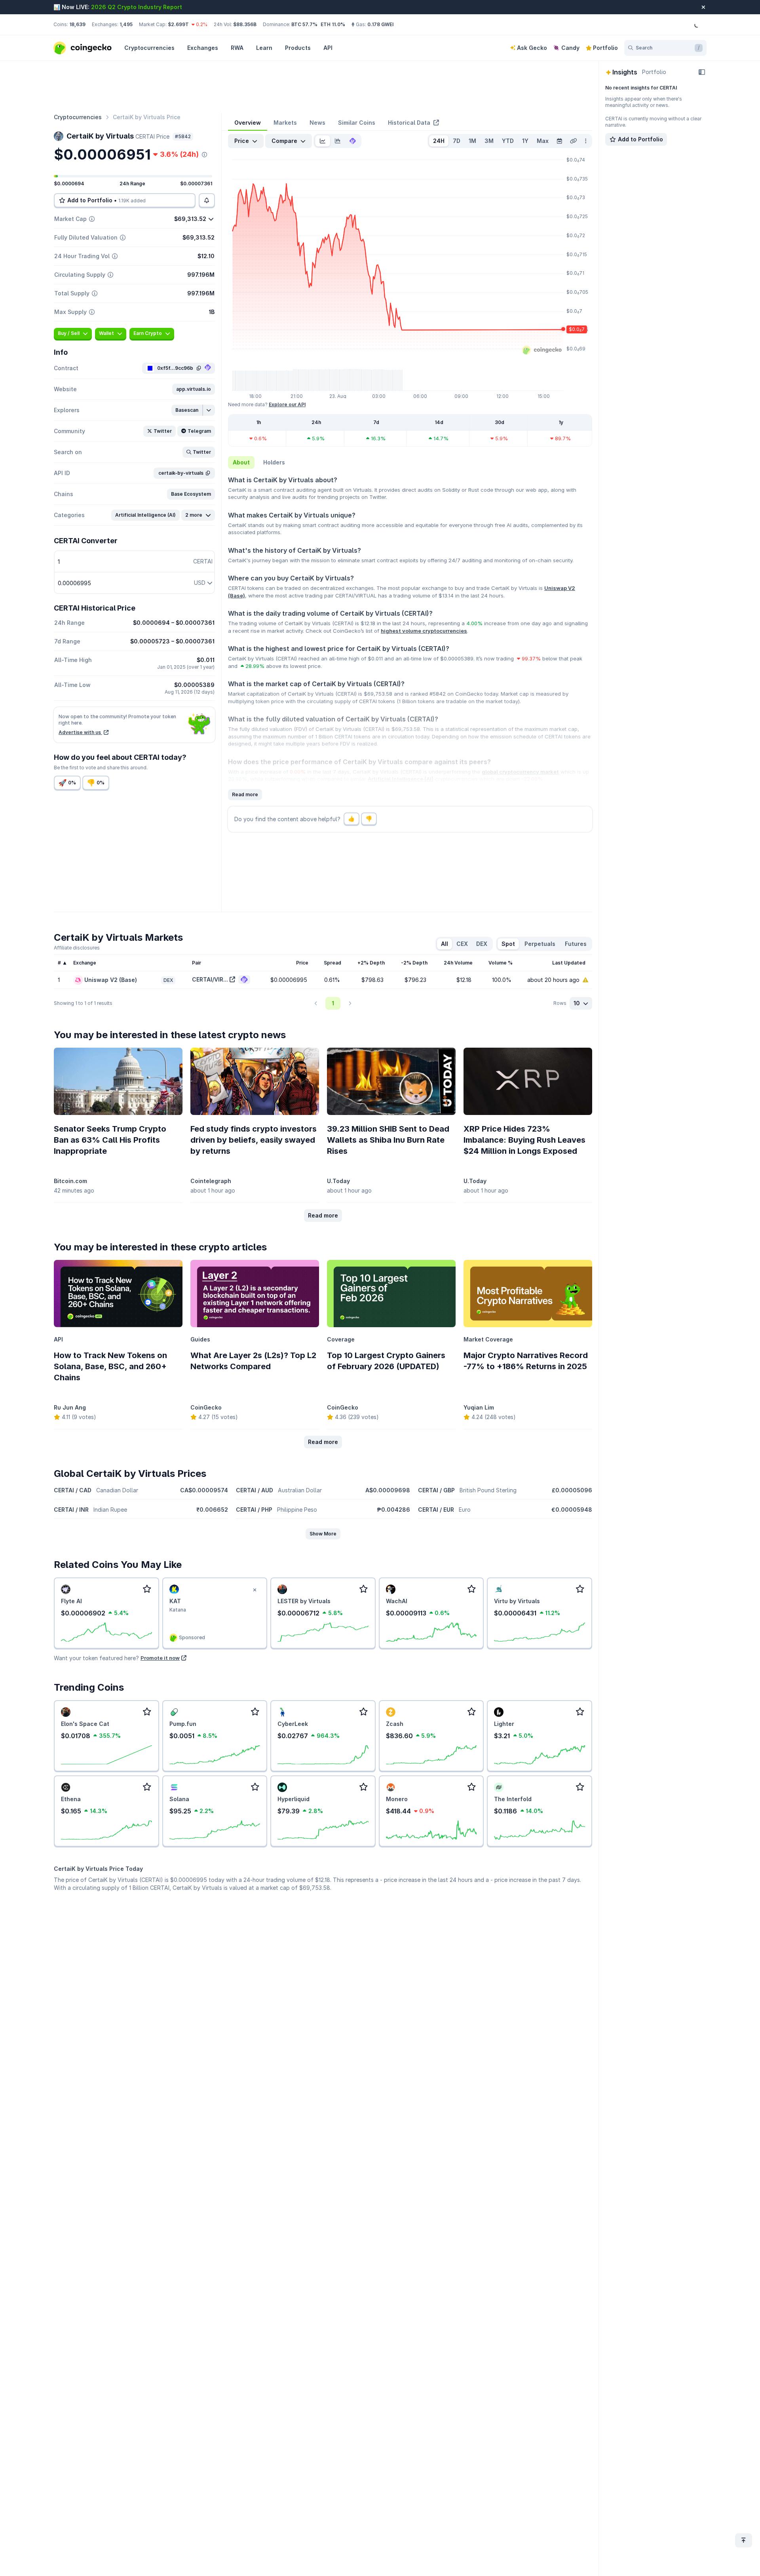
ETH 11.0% (333, 24)
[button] (194, 389)
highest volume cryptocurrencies (424, 631)
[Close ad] (255, 1590)
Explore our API (287, 404)
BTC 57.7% (304, 24)
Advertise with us (80, 732)
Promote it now (160, 1658)
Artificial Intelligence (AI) (401, 779)
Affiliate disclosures (77, 948)
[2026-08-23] (559, 141)
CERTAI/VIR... (210, 979)
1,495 (126, 24)
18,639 (77, 24)
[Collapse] (702, 72)
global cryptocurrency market (520, 772)
